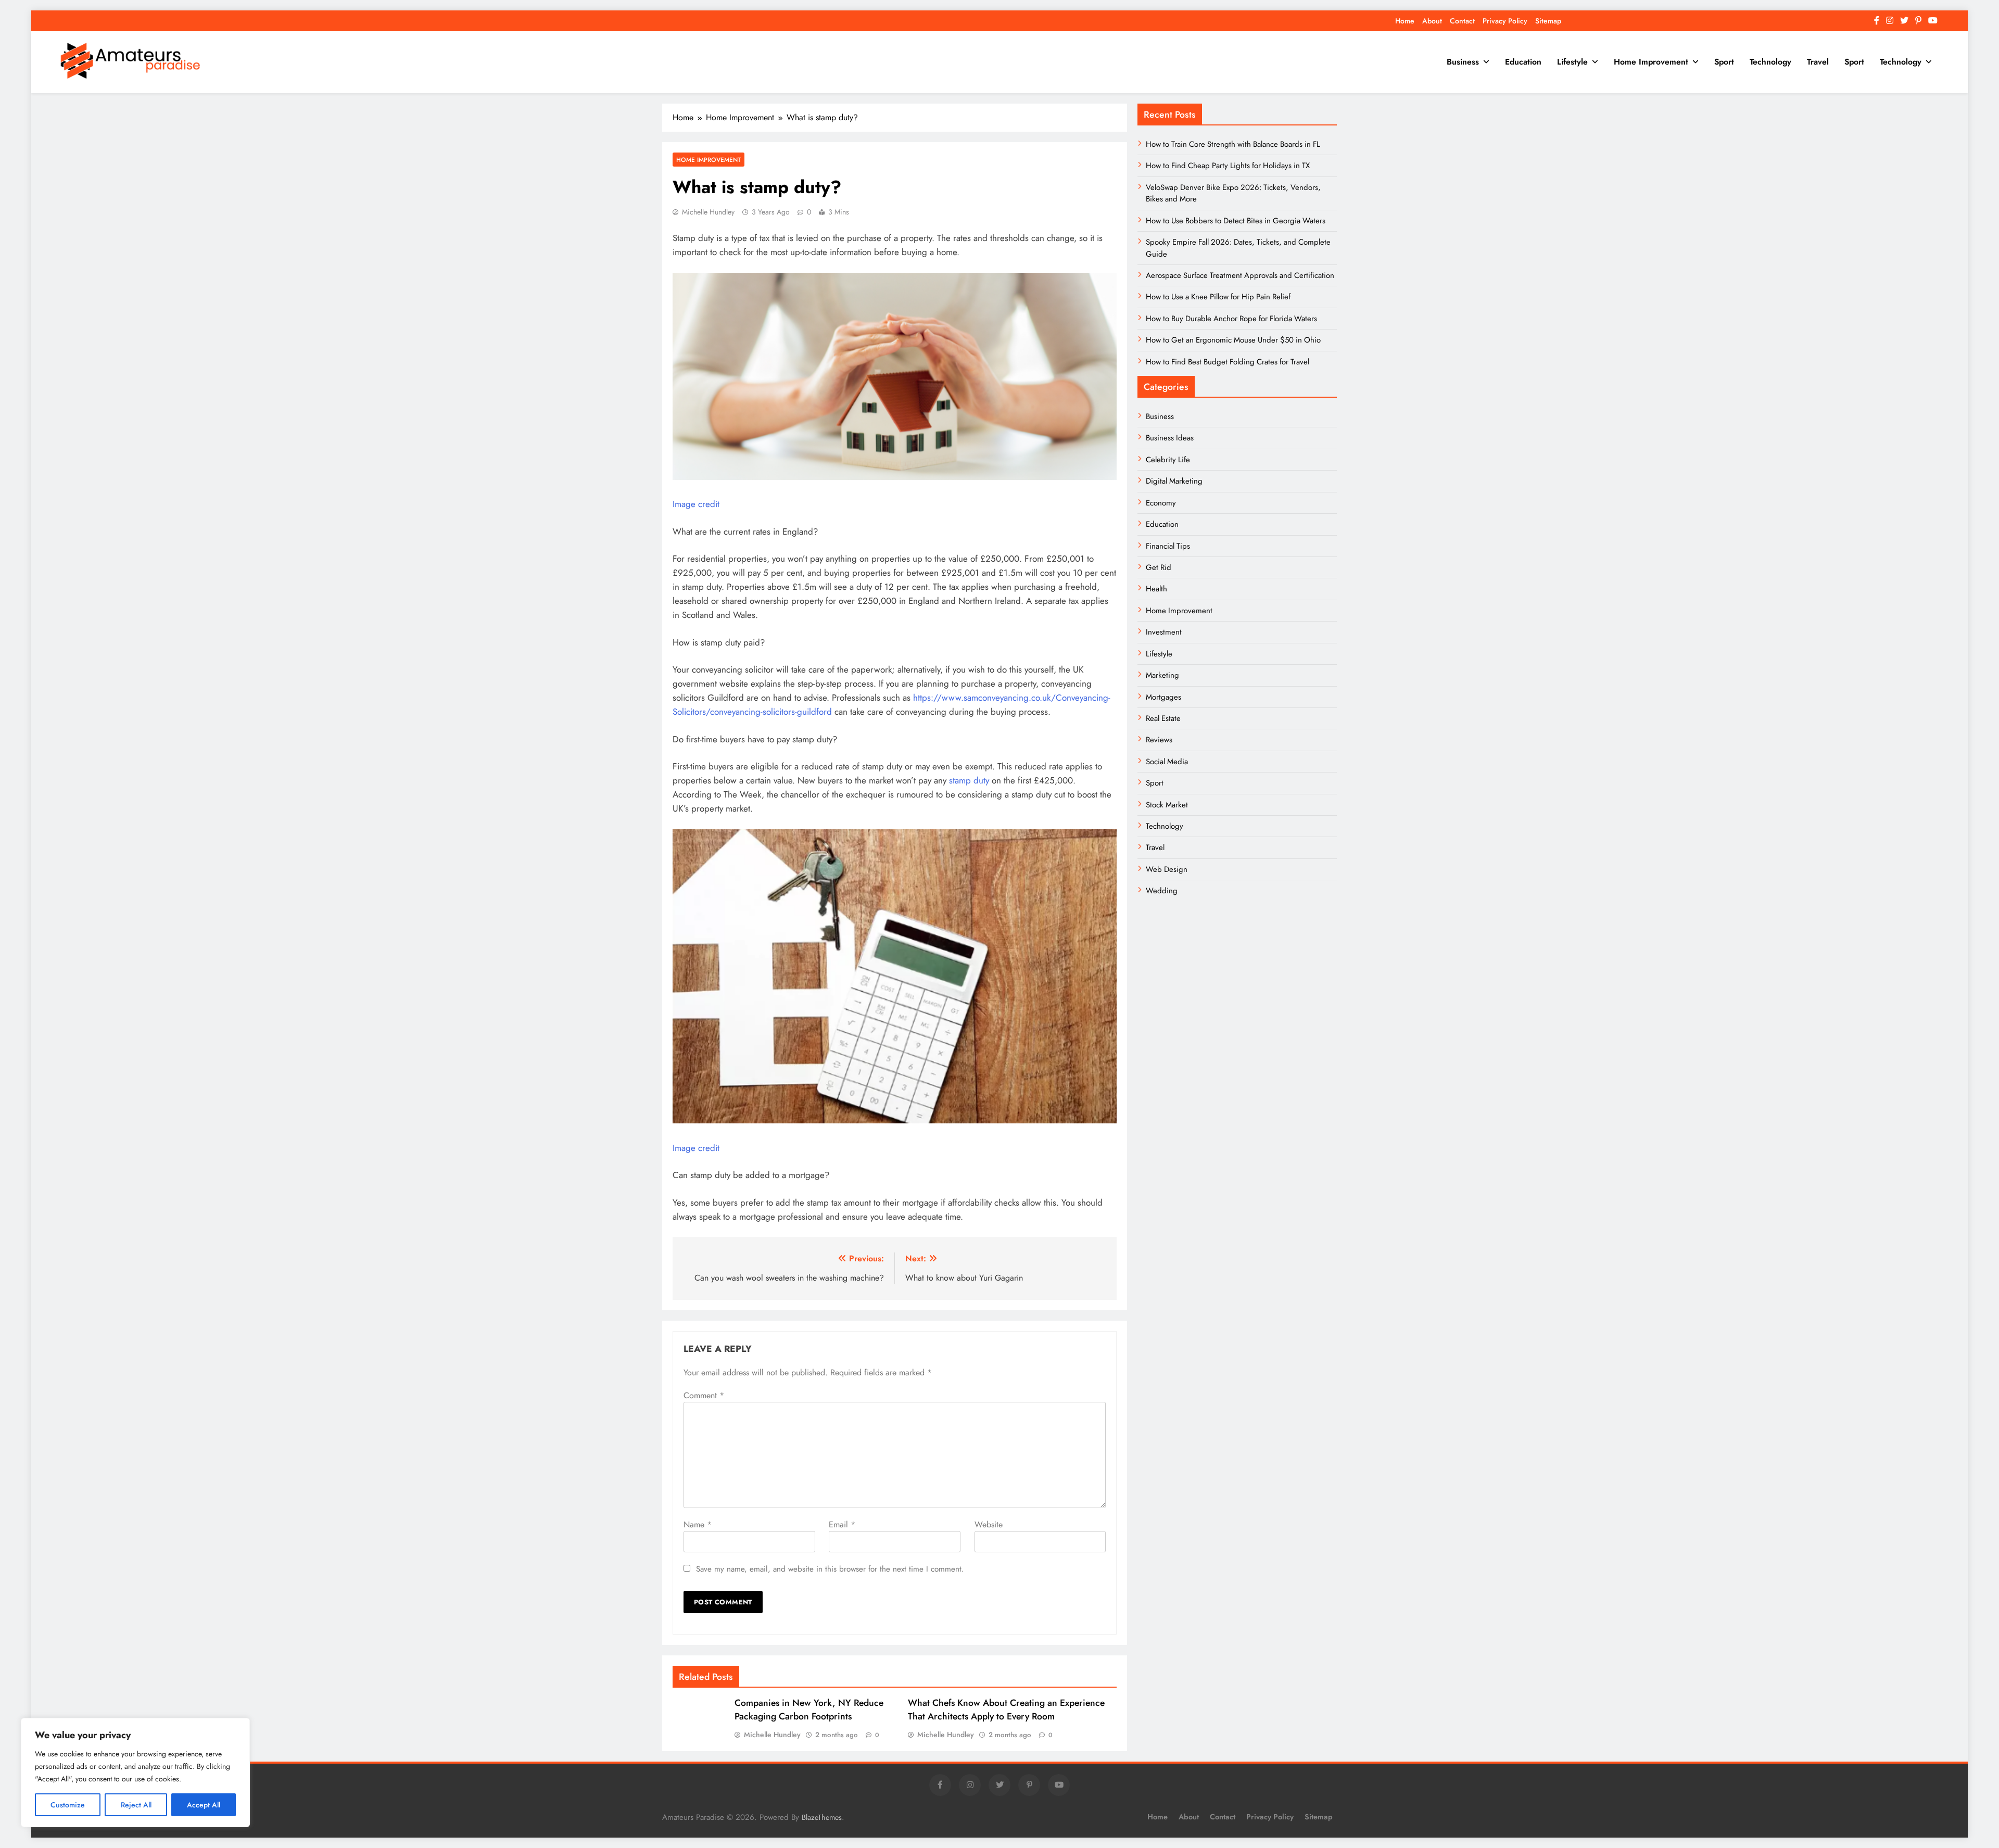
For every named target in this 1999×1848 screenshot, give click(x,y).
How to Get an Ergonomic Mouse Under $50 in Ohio (1233, 340)
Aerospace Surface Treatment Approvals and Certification (1240, 275)
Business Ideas (1170, 438)
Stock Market (1167, 805)
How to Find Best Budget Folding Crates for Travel (1228, 362)
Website (989, 1524)
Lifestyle (1572, 62)
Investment (1164, 632)
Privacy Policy (1505, 21)
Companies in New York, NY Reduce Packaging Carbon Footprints (809, 1710)
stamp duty (969, 780)
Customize (68, 1805)
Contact (1462, 21)
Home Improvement (1651, 62)
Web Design (1167, 869)
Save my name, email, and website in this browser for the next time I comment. (830, 1569)
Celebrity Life (1168, 460)
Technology (1770, 62)
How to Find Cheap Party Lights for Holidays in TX (1228, 166)
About (1432, 21)
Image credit (696, 504)
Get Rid (1159, 567)
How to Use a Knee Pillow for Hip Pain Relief (1218, 297)
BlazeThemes (822, 1817)
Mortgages (1163, 697)
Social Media (1167, 762)
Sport (1724, 62)
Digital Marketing (1175, 481)
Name (698, 1524)
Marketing (1162, 675)
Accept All (204, 1805)
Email (842, 1524)
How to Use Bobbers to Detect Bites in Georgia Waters (1236, 221)
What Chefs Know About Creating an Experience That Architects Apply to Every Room (1006, 1710)
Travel (1818, 62)
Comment (704, 1395)
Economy (1161, 503)
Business (1463, 62)
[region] (135, 1773)
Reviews (1159, 740)
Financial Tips (1168, 546)
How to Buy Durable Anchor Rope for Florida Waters (1231, 319)
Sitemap (1548, 21)
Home (1405, 21)
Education (1523, 62)
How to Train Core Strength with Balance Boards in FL (1233, 144)
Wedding (1162, 891)
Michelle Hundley (708, 212)
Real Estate (1163, 718)
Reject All (136, 1805)
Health (1156, 589)
